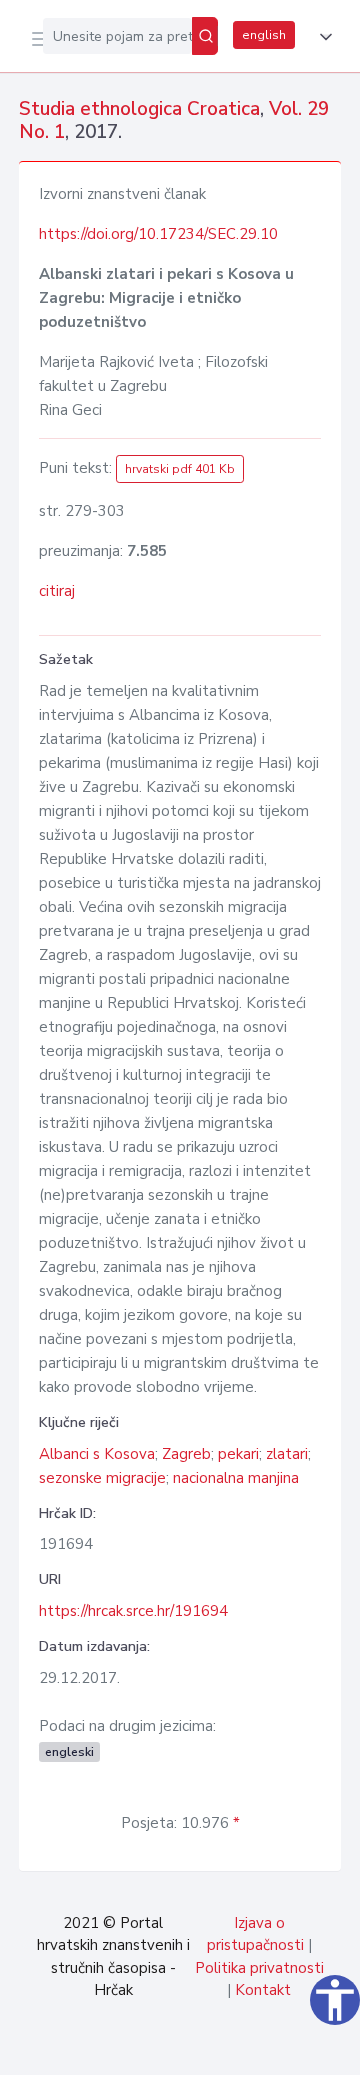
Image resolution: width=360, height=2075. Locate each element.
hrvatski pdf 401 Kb (180, 469)
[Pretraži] (205, 36)
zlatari (287, 1454)
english (264, 35)
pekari (238, 1454)
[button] (322, 37)
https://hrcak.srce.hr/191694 (133, 1611)
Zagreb (186, 1454)
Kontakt (263, 1990)
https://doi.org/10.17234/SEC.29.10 (158, 234)
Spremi (192, 2049)
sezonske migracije (102, 1478)
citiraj (57, 591)
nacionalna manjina (236, 1478)
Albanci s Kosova (97, 1454)
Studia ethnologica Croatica (139, 109)
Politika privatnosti (259, 1968)
